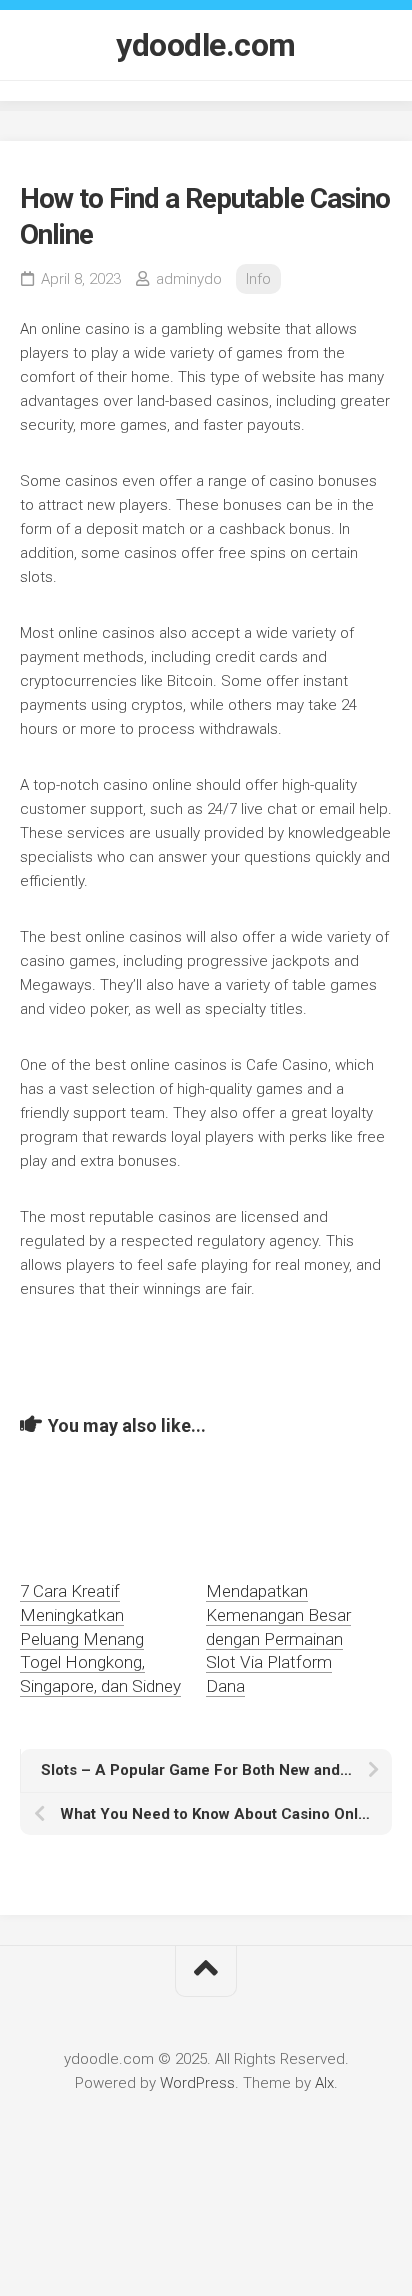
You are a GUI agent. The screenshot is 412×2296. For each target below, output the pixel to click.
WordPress (197, 2083)
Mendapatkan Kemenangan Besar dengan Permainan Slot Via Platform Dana (278, 1638)
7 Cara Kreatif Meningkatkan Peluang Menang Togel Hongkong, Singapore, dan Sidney (100, 1638)
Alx (324, 2083)
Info (258, 279)
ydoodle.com (206, 45)
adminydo (189, 279)
